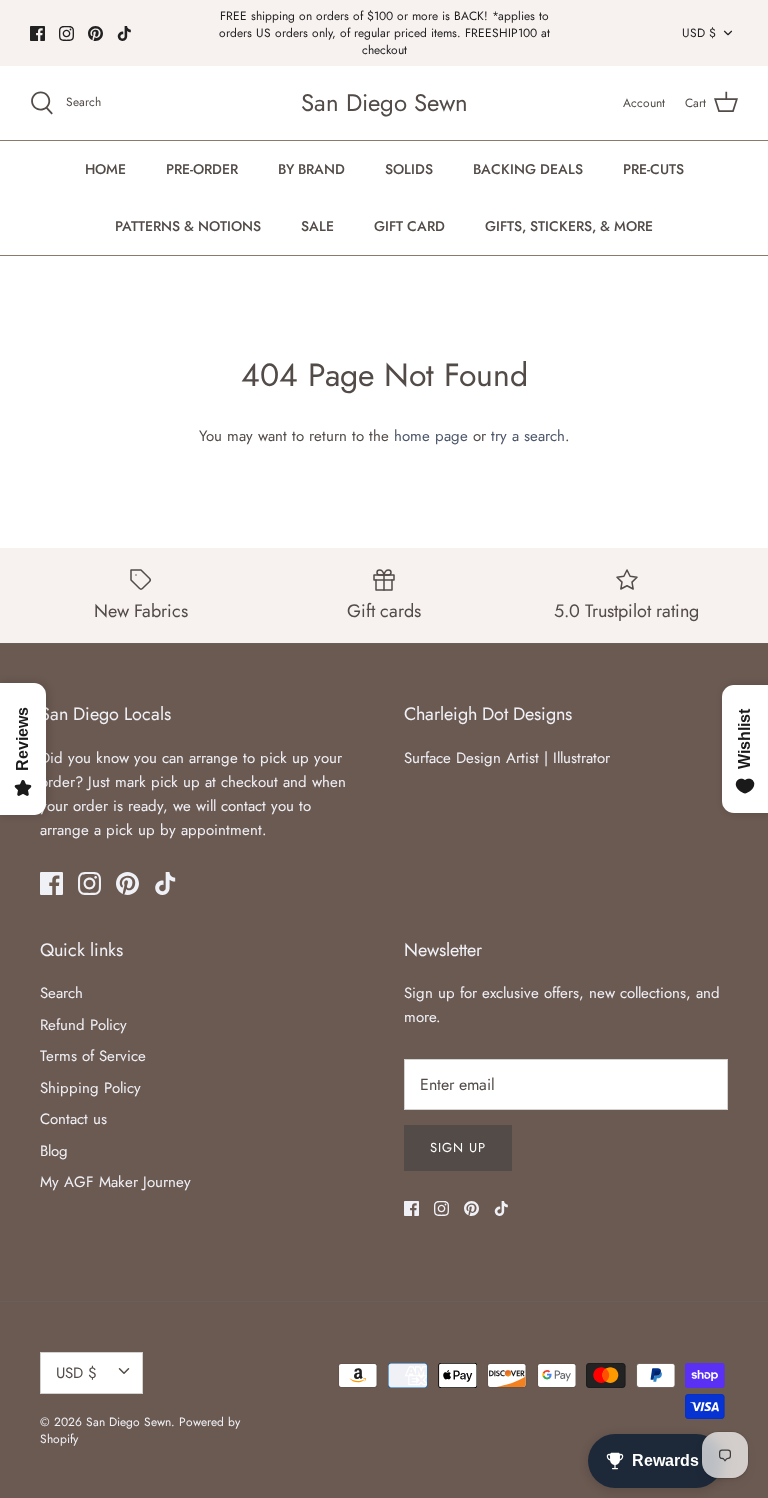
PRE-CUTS (653, 169)
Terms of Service (93, 1056)
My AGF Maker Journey (115, 1182)
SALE (317, 226)
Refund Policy (83, 1025)
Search (61, 993)
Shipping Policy (90, 1088)
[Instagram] (66, 33)
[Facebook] (37, 33)
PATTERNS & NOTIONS (188, 226)
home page (431, 436)
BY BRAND (311, 169)
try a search (528, 436)
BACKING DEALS (528, 169)
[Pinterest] (95, 33)
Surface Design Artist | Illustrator (507, 758)
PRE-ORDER (202, 169)
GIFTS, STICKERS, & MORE (569, 226)
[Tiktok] (124, 33)
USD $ (699, 33)
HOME (105, 169)
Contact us (73, 1119)
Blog (54, 1151)
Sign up (458, 1147)
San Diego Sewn (128, 1422)
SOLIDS (409, 169)
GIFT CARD (409, 226)
